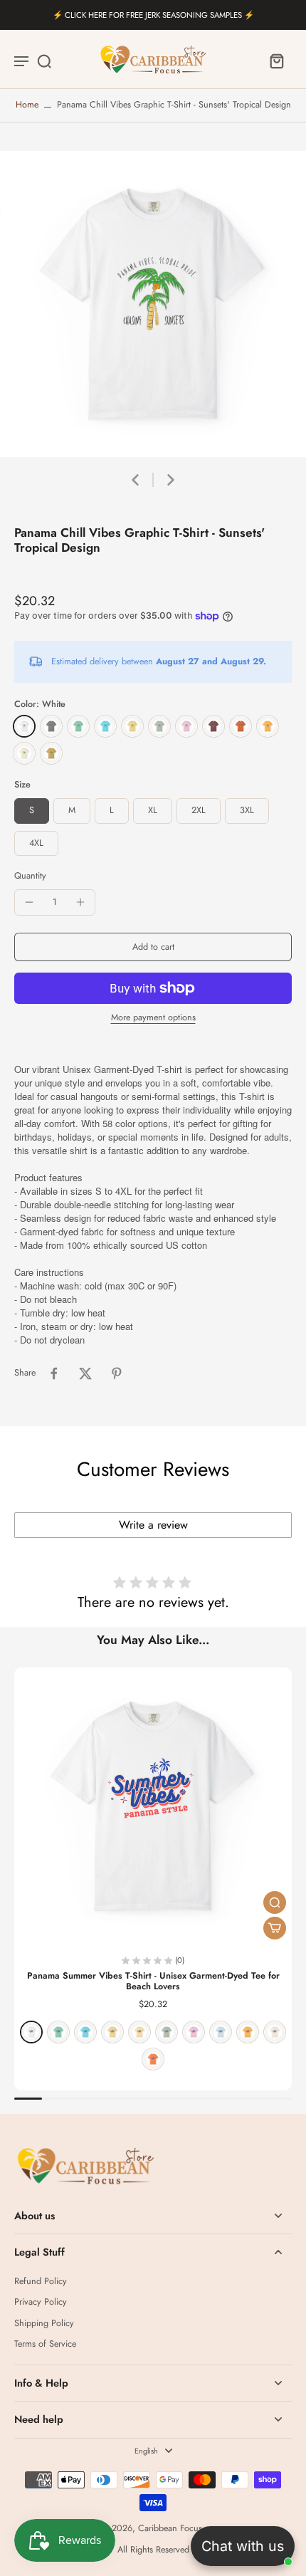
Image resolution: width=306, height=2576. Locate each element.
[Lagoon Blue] (105, 726)
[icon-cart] (276, 61)
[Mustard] (51, 753)
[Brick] (213, 726)
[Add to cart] (275, 1928)
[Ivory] (24, 753)
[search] (44, 61)
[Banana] (139, 2032)
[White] (24, 726)
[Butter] (132, 726)
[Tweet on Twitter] (85, 1373)
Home (27, 105)
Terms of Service (45, 2344)
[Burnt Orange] (241, 726)
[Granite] (51, 726)
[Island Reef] (78, 726)
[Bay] (159, 726)
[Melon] (153, 2059)
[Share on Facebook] (54, 1373)
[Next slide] (171, 480)
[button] (153, 947)
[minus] (29, 902)
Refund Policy (41, 2282)
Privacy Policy (41, 2302)
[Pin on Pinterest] (117, 1373)
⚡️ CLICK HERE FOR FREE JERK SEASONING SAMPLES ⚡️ (153, 15)
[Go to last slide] (135, 480)
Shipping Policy (44, 2324)
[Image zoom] (153, 304)
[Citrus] (268, 726)
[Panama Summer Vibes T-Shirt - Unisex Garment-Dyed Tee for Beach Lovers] (153, 1806)
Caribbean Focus (170, 2528)
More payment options (153, 1019)
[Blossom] (186, 726)
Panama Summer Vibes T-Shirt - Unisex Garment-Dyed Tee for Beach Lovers (153, 1981)
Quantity (30, 876)
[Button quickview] (275, 1902)
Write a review (153, 1525)
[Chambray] (221, 2032)
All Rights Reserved (153, 2550)
